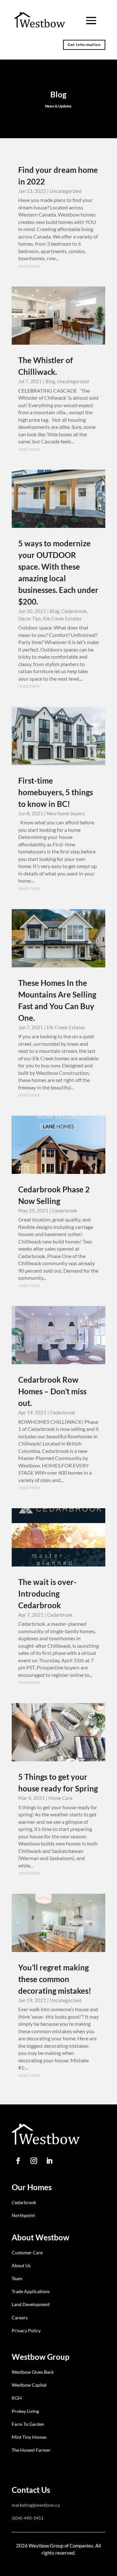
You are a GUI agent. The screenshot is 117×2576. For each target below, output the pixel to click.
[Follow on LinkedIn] (49, 2161)
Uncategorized (65, 191)
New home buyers (66, 813)
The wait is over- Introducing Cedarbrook (47, 1594)
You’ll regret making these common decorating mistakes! (55, 1979)
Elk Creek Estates (62, 619)
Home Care (60, 1798)
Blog (50, 381)
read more (29, 266)
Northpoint (23, 2215)
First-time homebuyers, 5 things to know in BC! (56, 792)
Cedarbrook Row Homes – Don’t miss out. (52, 1391)
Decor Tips (30, 619)
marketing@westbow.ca (36, 2505)
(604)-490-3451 (28, 2518)
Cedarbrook (74, 611)
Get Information (84, 45)
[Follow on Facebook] (18, 2161)
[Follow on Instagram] (34, 2161)
